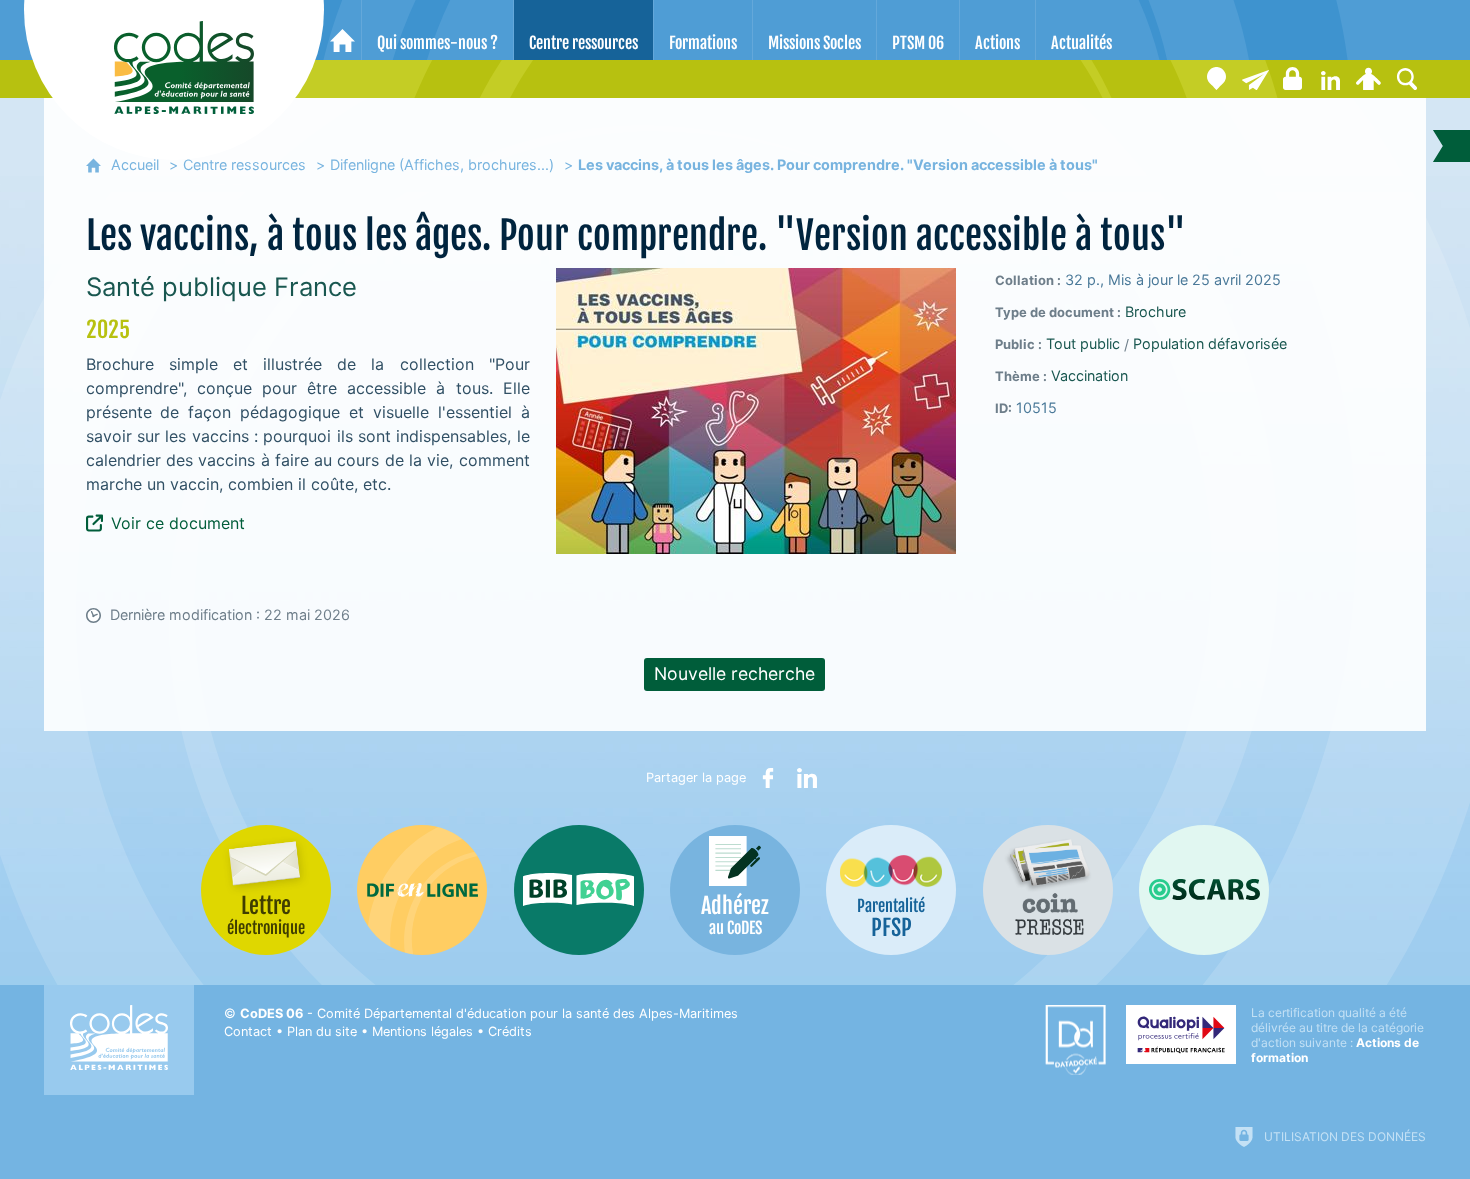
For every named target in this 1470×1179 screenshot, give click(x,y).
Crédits (510, 1031)
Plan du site (322, 1031)
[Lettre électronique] (1255, 79)
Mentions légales (422, 1031)
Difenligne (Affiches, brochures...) (442, 164)
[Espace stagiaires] (1293, 79)
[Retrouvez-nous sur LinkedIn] (1331, 79)
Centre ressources (244, 164)
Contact (248, 1031)
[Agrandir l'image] (756, 411)
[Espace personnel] (1369, 79)
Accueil (135, 164)
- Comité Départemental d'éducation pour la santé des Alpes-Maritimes (489, 1013)
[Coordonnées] (1217, 79)
